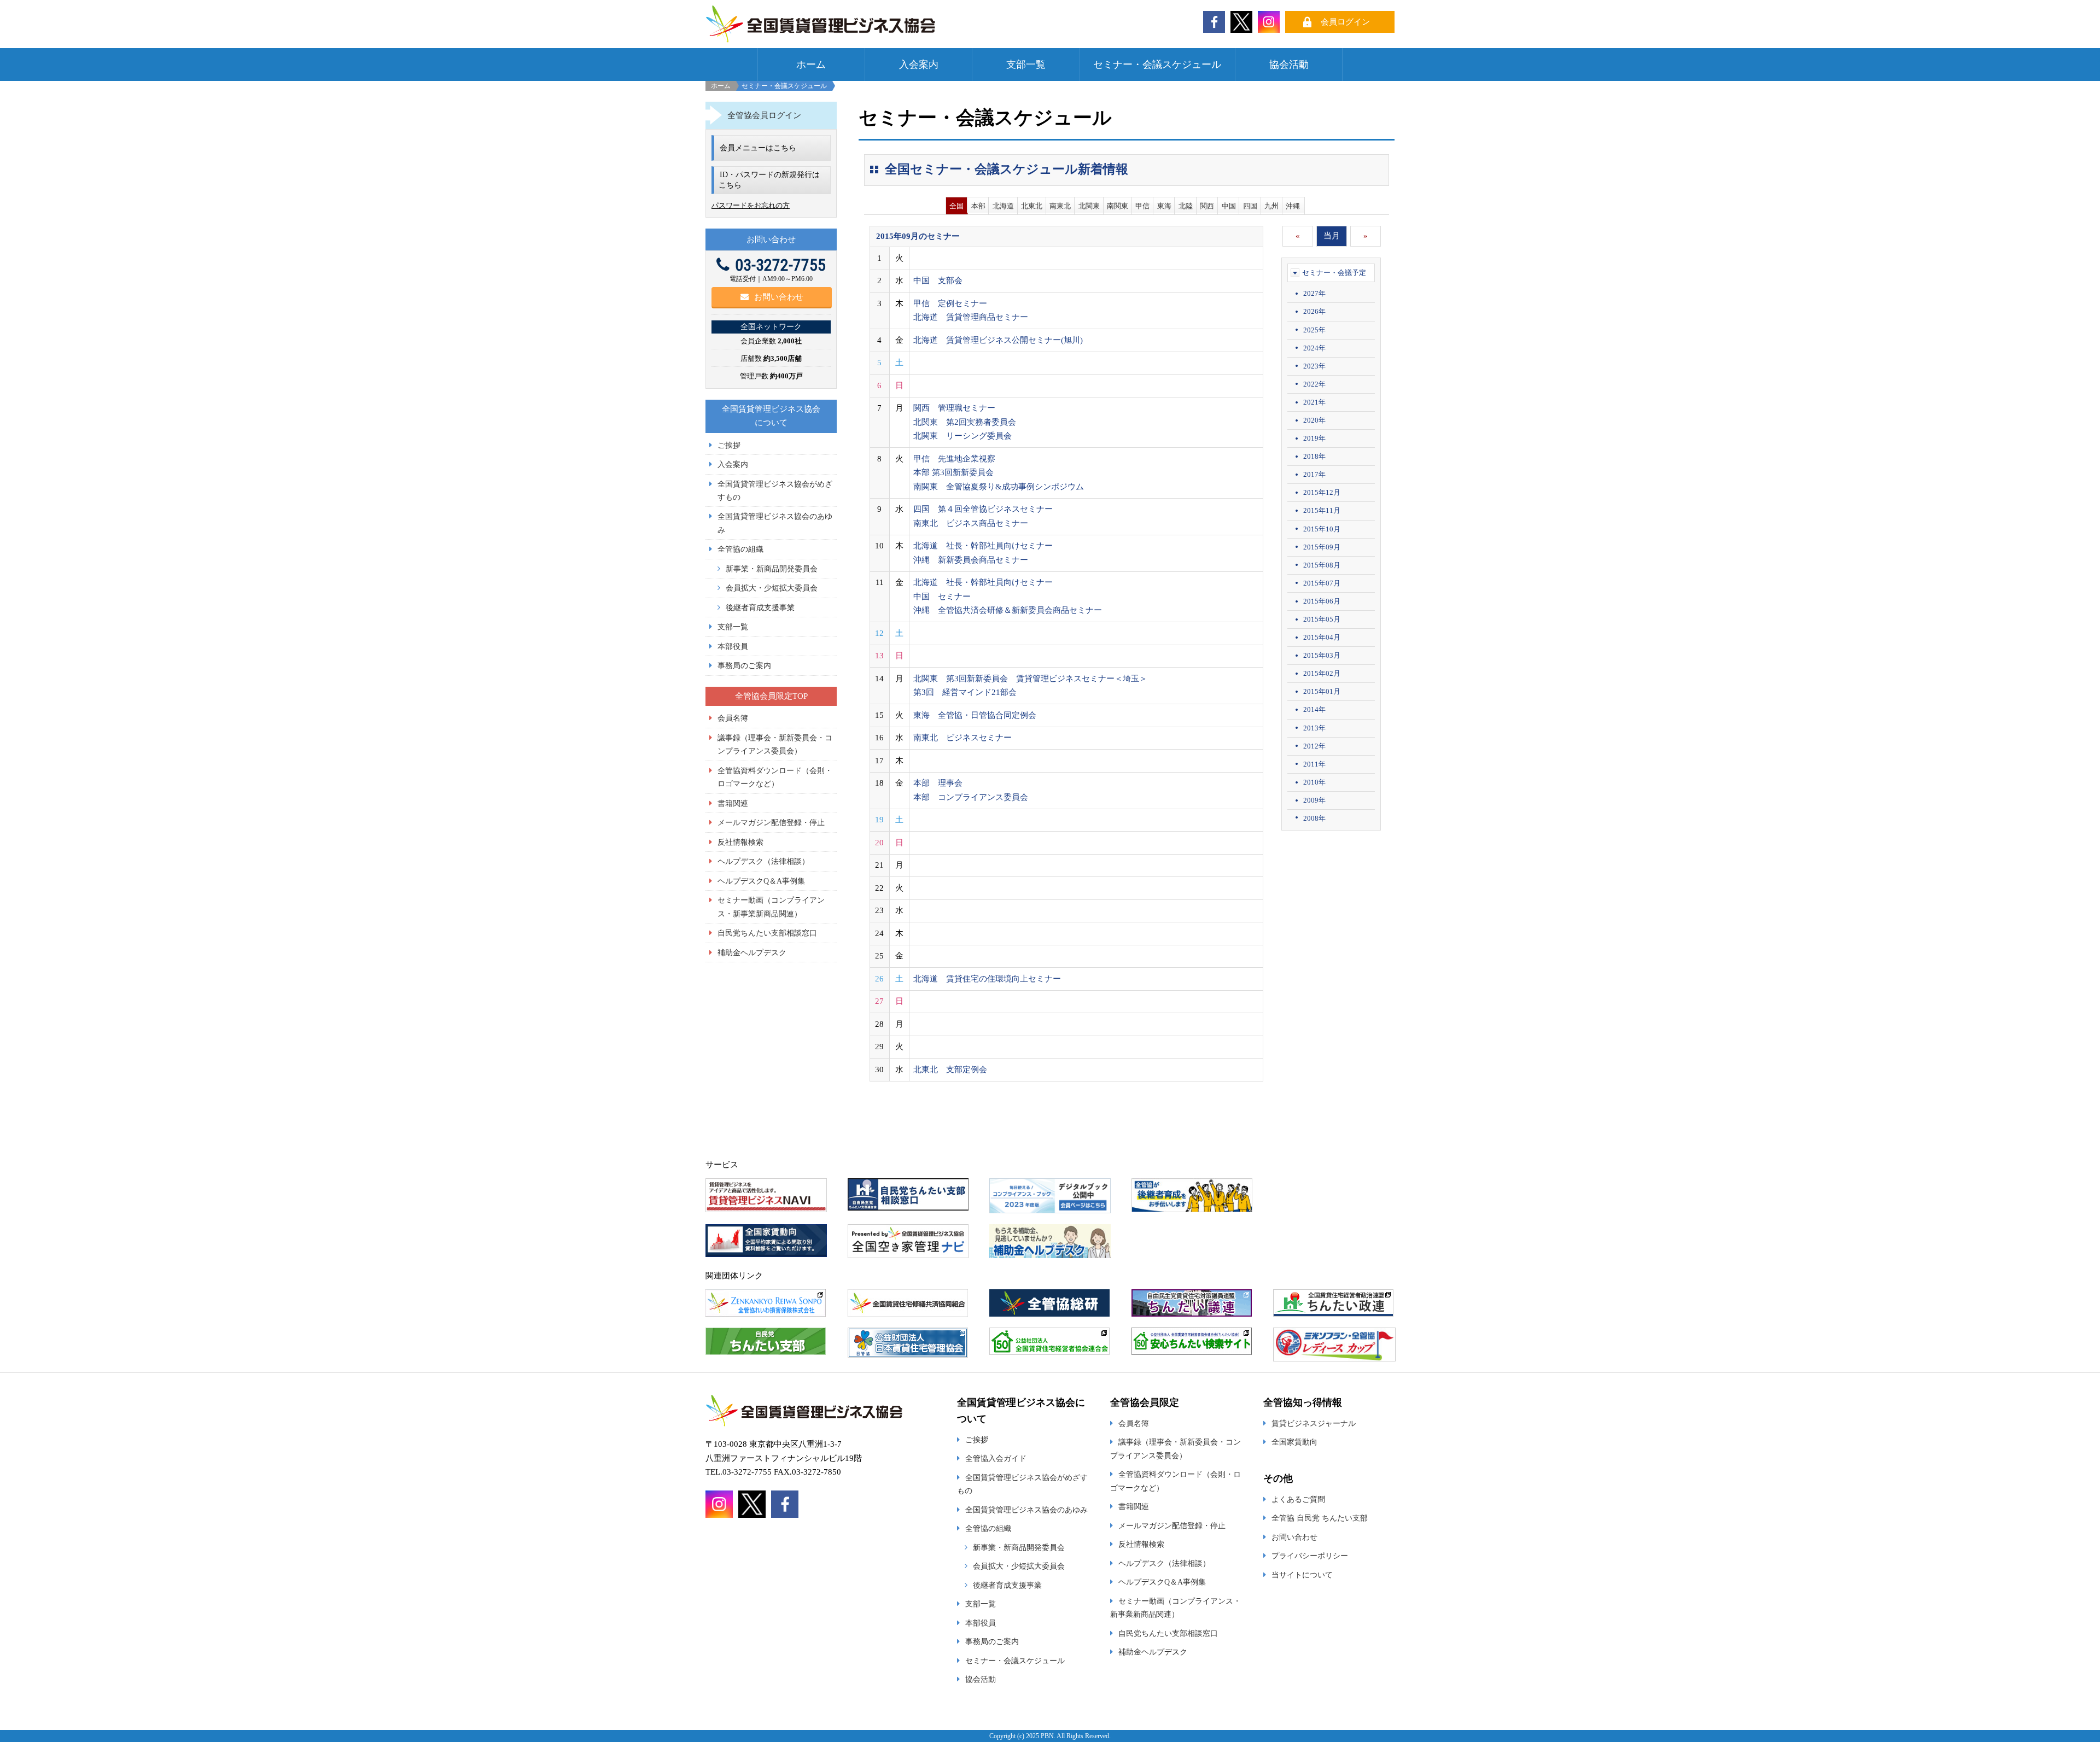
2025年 (1314, 330)
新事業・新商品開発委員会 (772, 569)
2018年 (1314, 456)
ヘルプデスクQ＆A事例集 (761, 881)
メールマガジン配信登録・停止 (771, 822)
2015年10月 (1322, 529)
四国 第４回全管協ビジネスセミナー (983, 509)
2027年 (1314, 293)
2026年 (1314, 311)
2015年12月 (1322, 492)
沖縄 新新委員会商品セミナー (971, 560)
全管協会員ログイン (764, 115)
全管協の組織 (740, 549)
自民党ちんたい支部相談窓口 (767, 933)
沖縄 (1293, 206)
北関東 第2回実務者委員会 (965, 422)
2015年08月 (1322, 565)
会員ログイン (1345, 22)
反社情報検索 (740, 842)
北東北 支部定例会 (950, 1069)
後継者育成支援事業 (760, 607)
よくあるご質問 (1298, 1499)
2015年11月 (1322, 510)
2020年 (1314, 420)
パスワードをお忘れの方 (751, 205)
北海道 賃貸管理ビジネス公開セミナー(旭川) (998, 340)
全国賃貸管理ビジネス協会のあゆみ (1026, 1510)
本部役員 (733, 646)
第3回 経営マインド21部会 (965, 692)
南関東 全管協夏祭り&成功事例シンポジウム (999, 487)
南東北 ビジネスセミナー (962, 738)
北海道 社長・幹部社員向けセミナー (983, 546)
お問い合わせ (779, 297)
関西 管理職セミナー (954, 408)
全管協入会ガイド (996, 1458)
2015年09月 (1322, 547)
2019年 (1314, 438)
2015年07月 (1322, 583)
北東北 (1032, 206)
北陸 (1186, 206)
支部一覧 (1026, 65)
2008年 (1314, 818)
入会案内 (919, 65)
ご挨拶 (729, 445)
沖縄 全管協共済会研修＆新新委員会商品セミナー (1008, 610)
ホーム (811, 65)
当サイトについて (1302, 1575)
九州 (1271, 206)
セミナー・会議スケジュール (1157, 65)
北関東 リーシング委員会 (962, 436)
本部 (978, 206)
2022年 (1314, 384)
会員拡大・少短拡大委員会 (772, 588)
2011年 (1314, 764)
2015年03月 (1322, 655)
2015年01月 (1322, 691)
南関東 (1118, 206)
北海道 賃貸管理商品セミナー (971, 317)
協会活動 (1289, 65)
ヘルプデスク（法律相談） (763, 861)
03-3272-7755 (780, 265)
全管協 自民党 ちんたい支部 (1320, 1518)
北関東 (1089, 206)
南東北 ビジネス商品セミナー (971, 523)
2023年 (1314, 366)
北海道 (1003, 206)
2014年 (1314, 709)
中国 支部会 (938, 280)
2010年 (1314, 782)
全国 (956, 206)
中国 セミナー (942, 597)
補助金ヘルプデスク (752, 952)
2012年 (1314, 746)
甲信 (1142, 206)
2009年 (1314, 800)
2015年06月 (1322, 601)
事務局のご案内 (744, 665)
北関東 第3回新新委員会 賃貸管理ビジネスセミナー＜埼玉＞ (1030, 679)
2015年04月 (1322, 637)
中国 (1229, 206)
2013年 (1314, 728)
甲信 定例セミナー (950, 303)
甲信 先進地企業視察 (954, 459)
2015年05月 (1322, 619)
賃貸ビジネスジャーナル (1314, 1423)
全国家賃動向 (1294, 1442)
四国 (1250, 206)
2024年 (1314, 348)
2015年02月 (1322, 673)
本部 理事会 (938, 783)
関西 (1207, 206)
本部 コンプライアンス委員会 (971, 797)
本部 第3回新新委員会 (953, 472)
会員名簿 (733, 718)
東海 (1164, 206)
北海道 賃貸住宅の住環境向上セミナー (987, 979)
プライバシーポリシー (1310, 1556)
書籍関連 (733, 803)
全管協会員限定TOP (771, 696)
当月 (1332, 236)
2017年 (1314, 474)
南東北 (1060, 206)
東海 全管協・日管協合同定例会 (975, 715)
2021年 (1314, 402)
